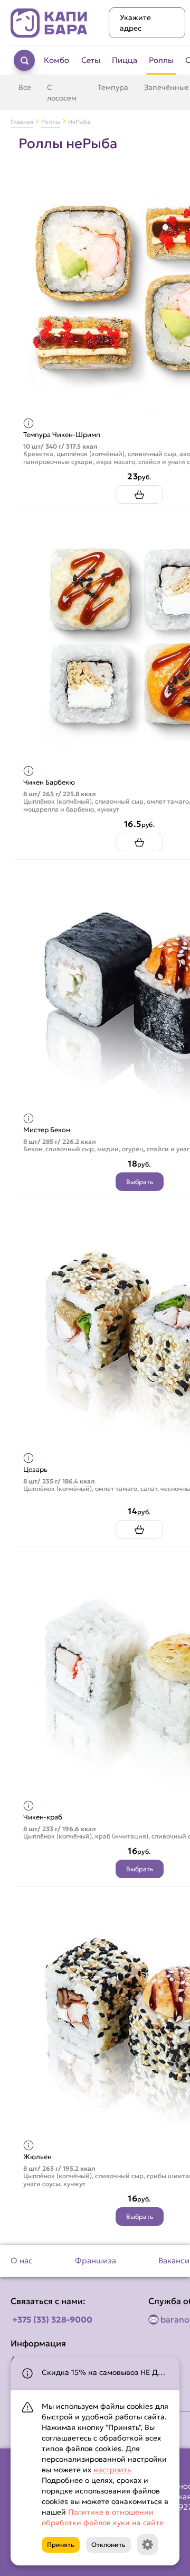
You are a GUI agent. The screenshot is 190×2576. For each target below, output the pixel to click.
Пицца (125, 60)
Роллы (161, 60)
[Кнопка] (148, 2545)
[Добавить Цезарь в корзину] (139, 1529)
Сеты (91, 60)
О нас (22, 2260)
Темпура (113, 87)
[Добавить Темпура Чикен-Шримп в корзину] (139, 494)
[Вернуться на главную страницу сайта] (49, 23)
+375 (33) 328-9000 (52, 2319)
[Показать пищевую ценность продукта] (28, 423)
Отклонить (108, 2545)
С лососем (62, 93)
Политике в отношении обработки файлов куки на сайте (103, 2517)
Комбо (56, 60)
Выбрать (140, 1182)
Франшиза (96, 2260)
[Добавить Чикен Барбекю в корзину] (139, 842)
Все (25, 87)
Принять (61, 2545)
